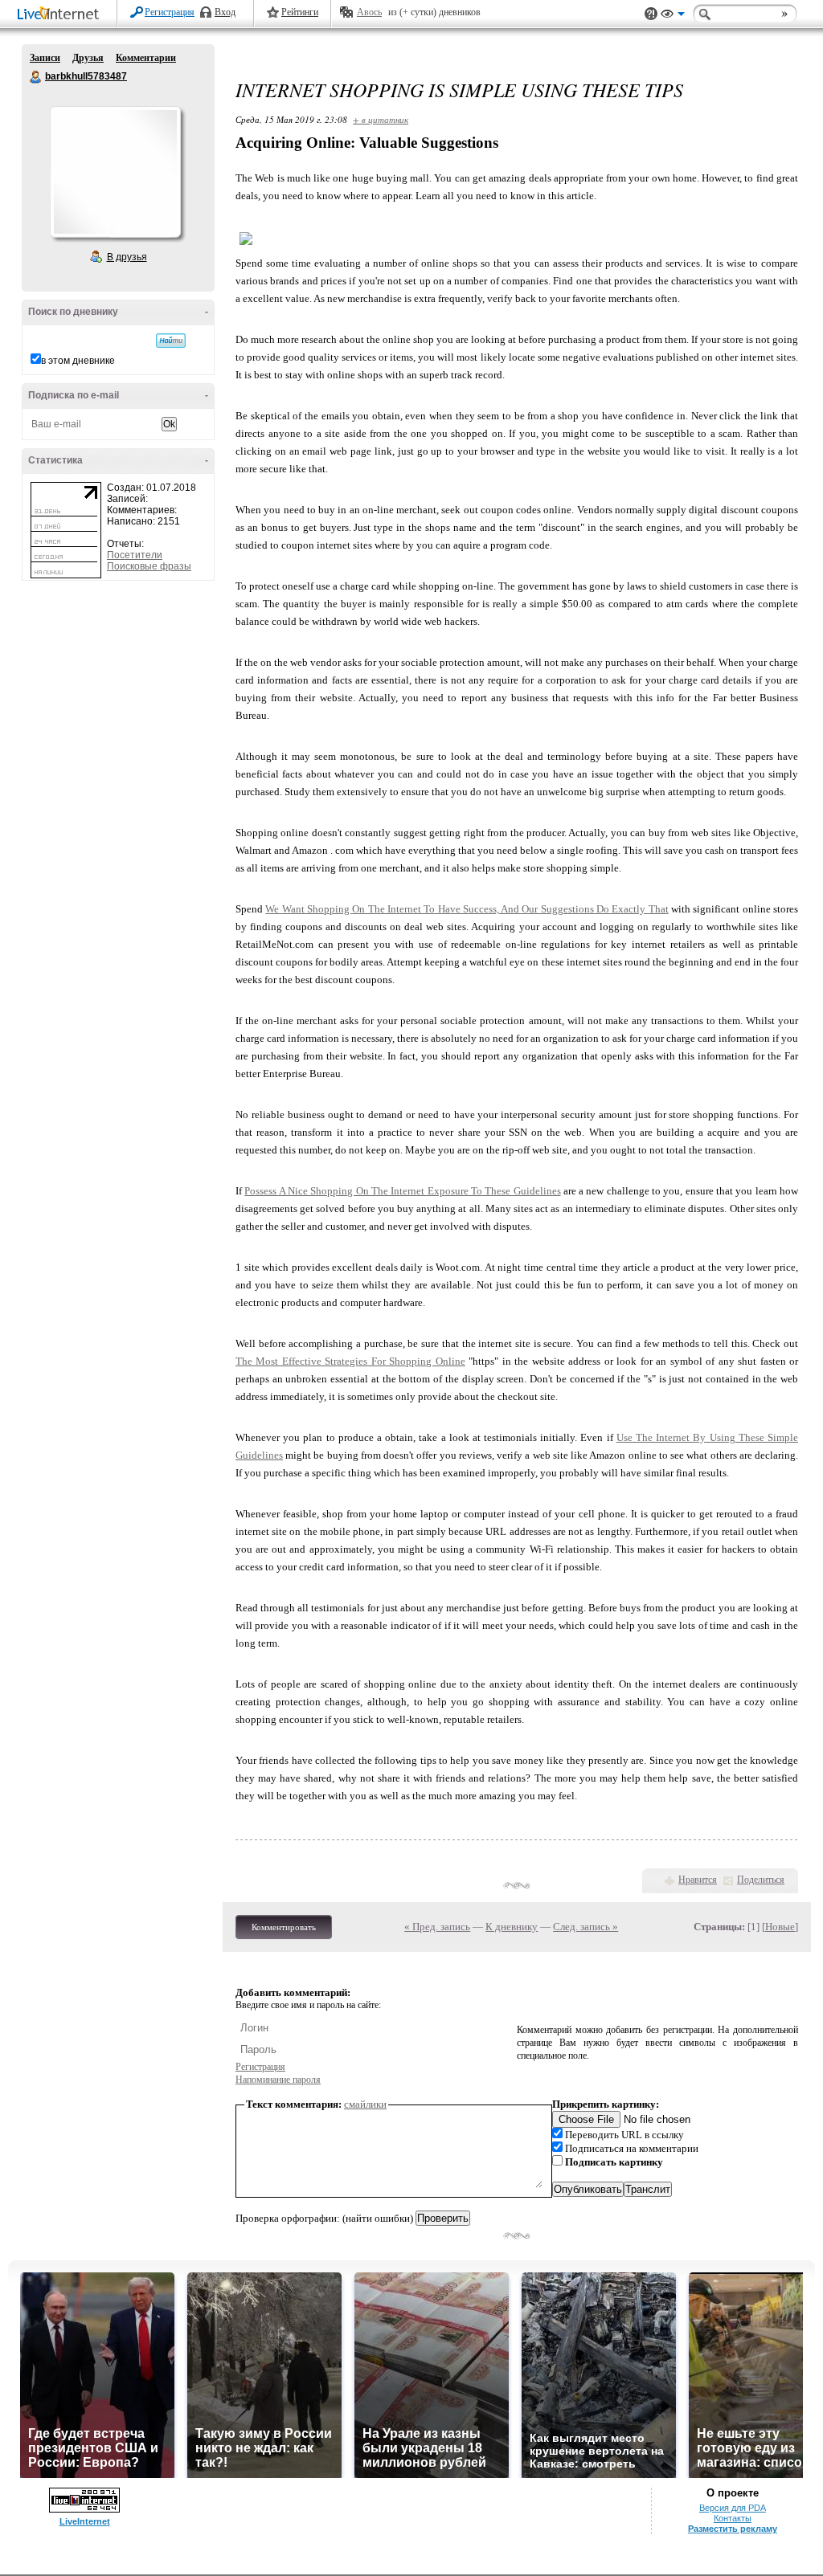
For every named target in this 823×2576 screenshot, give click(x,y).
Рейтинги (300, 12)
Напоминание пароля (278, 2080)
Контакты (733, 2518)
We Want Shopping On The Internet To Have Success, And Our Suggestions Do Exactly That (467, 909)
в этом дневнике (78, 361)
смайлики (365, 2104)
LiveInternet (61, 15)
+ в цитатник (381, 119)
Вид (673, 16)
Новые (780, 1927)
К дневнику (512, 1927)
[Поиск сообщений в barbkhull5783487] (171, 341)
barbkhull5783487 (36, 77)
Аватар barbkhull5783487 (115, 172)
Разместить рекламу (733, 2529)
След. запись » (586, 1927)
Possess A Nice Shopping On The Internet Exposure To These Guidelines (402, 1191)
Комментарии (146, 58)
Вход (225, 12)
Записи (45, 58)
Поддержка (651, 14)
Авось (369, 12)
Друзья (88, 58)
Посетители (135, 555)
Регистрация (170, 12)
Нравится (698, 1880)
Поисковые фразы (149, 566)
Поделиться (761, 1880)
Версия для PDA (733, 2508)
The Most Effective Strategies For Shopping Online (350, 1361)
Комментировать (284, 1927)
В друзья (127, 257)
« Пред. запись (437, 1927)
